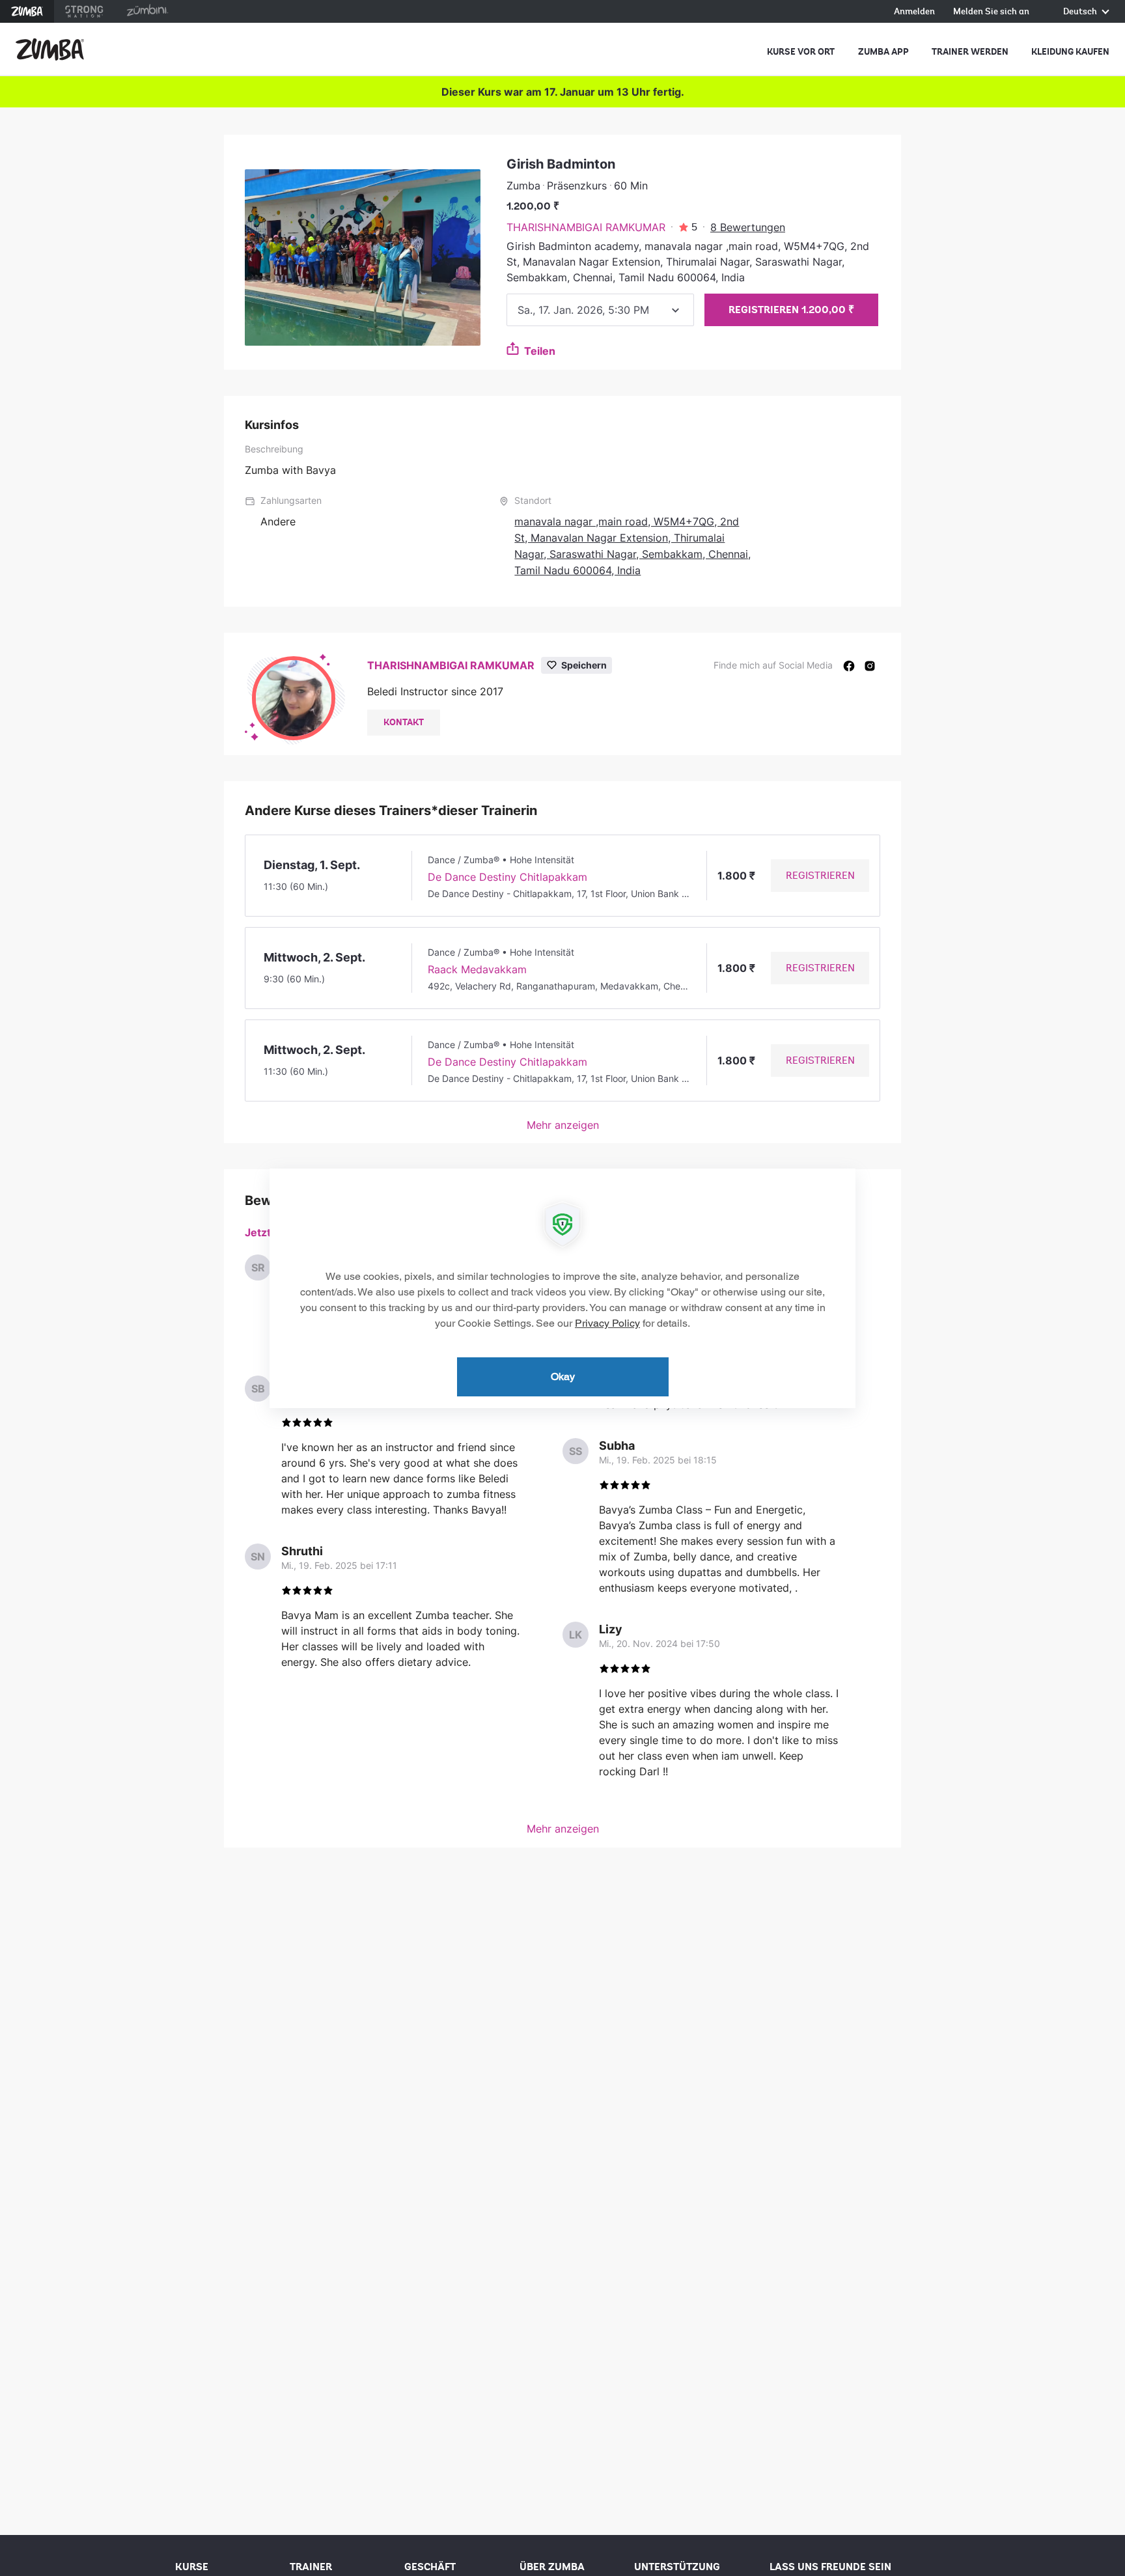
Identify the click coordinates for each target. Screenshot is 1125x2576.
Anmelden (914, 12)
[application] (562, 1288)
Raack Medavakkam (477, 969)
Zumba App (883, 52)
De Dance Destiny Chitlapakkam (507, 877)
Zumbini (147, 11)
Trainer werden (970, 52)
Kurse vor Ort (801, 52)
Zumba (27, 11)
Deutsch (1081, 12)
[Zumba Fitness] (50, 49)
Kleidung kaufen (1070, 52)
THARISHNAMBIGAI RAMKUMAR (586, 227)
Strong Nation (84, 11)
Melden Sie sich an (991, 12)
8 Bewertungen (748, 227)
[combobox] (600, 310)
